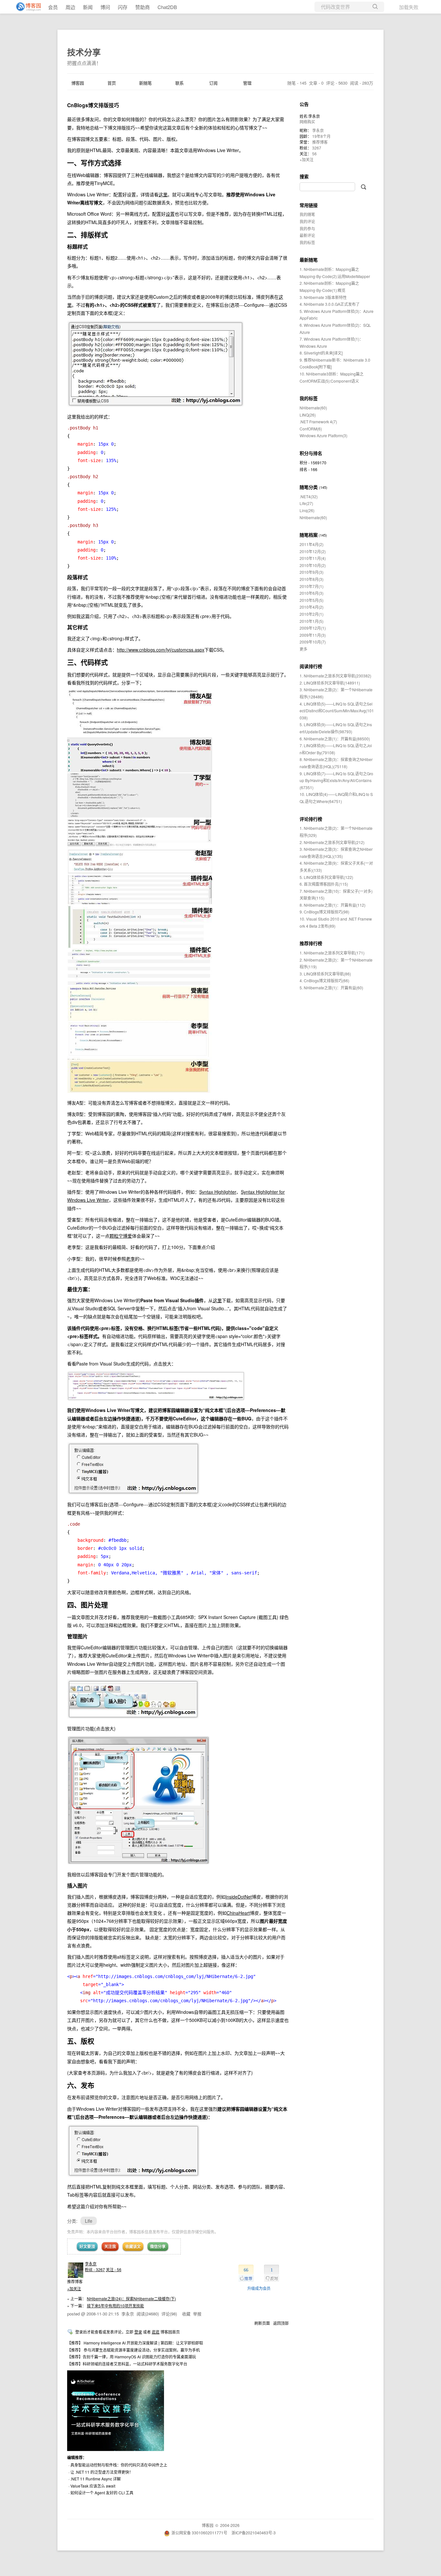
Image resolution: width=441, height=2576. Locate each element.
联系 (179, 83)
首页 (112, 83)
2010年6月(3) (312, 593)
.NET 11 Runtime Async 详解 (96, 2479)
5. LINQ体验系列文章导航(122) (326, 877)
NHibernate (313, 408)
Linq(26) (307, 510)
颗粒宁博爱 (121, 1236)
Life (89, 2221)
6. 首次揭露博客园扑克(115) (324, 884)
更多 (303, 649)
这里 (163, 194)
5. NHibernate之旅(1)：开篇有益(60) (331, 988)
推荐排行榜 (311, 943)
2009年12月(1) (313, 628)
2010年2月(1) (312, 614)
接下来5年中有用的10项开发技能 (115, 2306)
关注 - (114, 2269)
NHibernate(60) (313, 517)
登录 (138, 2332)
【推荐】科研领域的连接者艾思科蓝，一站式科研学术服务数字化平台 (127, 2364)
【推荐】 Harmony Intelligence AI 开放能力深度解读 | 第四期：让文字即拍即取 (135, 2343)
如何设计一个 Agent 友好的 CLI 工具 (102, 2493)
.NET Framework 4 (318, 422)
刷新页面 (262, 2323)
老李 (130, 1259)
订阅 (213, 83)
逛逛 (156, 2332)
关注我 (110, 2246)
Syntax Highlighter (218, 1192)
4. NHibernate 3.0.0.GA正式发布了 (330, 304)
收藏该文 (133, 2246)
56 (314, 154)
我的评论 (307, 221)
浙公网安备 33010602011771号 (199, 2533)
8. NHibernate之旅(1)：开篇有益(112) (333, 905)
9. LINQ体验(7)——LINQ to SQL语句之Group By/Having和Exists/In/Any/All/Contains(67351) (336, 780)
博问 (105, 7)
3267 (317, 148)
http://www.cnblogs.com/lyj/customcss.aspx (161, 650)
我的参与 (307, 228)
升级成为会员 (259, 2288)
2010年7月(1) (312, 586)
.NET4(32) (309, 496)
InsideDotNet (239, 1897)
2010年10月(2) (313, 565)
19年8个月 (321, 136)
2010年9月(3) (312, 572)
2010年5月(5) (312, 600)
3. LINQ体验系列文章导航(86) (325, 974)
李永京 (91, 2264)
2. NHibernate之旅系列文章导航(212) (332, 842)
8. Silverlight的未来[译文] (321, 353)
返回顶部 (281, 2323)
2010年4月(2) (312, 607)
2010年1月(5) (312, 621)
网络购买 (307, 122)
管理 (247, 83)
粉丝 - (95, 2269)
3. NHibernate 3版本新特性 (323, 297)
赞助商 (143, 7)
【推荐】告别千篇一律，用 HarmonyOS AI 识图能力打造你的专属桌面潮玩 (132, 2357)
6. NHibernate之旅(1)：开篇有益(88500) (335, 739)
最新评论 (307, 235)
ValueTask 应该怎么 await (93, 2486)
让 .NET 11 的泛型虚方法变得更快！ (102, 2472)
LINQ (308, 415)
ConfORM (311, 429)
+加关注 (74, 2288)
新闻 (88, 7)
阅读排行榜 (311, 666)
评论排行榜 (311, 819)
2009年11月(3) (313, 635)
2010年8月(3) (312, 579)
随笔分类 (309, 487)
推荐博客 (320, 142)
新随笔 (145, 83)
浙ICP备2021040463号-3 (254, 2533)
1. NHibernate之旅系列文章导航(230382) (335, 676)
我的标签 (307, 242)
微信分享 (158, 2246)
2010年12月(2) (313, 551)
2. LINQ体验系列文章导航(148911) (330, 683)
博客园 (78, 83)
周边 (70, 7)
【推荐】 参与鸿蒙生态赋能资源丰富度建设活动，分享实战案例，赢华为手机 (133, 2350)
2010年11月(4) (313, 558)
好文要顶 (87, 2246)
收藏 (186, 2314)
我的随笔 (307, 214)
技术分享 (84, 52)
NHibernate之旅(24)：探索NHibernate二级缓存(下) (131, 2298)
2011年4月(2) (312, 544)
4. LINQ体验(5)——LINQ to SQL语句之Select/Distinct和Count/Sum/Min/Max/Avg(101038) (337, 711)
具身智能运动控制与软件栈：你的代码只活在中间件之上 (119, 2465)
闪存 (123, 7)
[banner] (26, 7)
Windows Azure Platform (323, 435)
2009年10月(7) (313, 642)
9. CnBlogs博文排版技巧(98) (324, 912)
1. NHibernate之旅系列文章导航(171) (332, 953)
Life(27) (306, 503)
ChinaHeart (238, 1913)
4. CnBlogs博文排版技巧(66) (324, 980)
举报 (197, 2314)
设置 (170, 214)
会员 (53, 7)
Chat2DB (167, 7)
